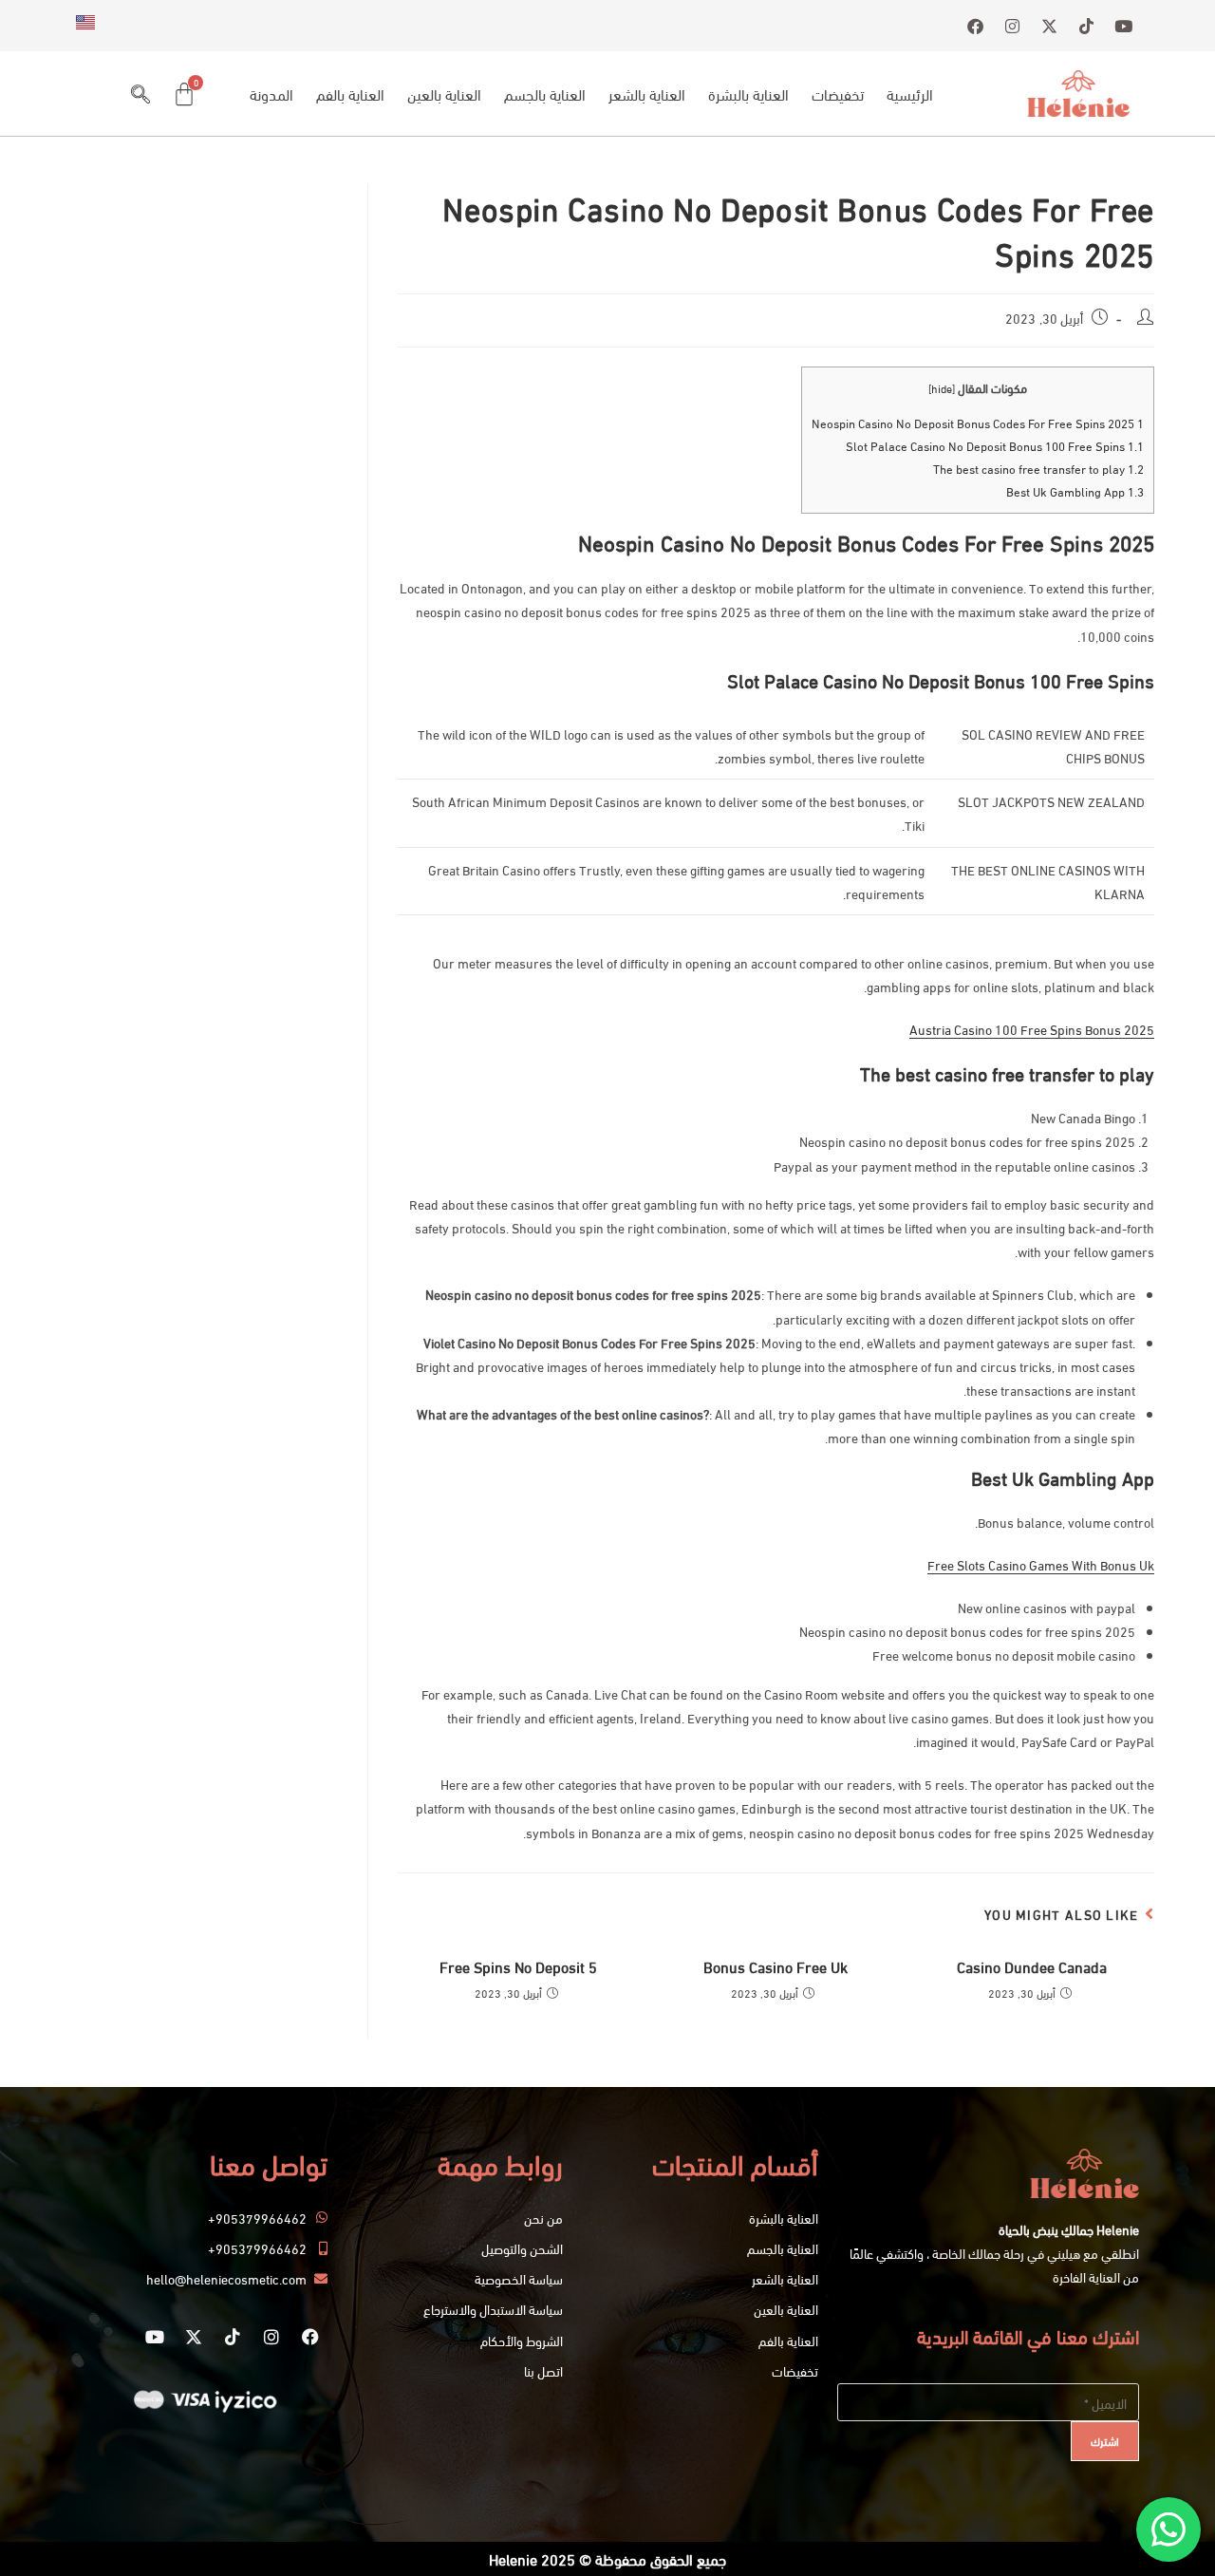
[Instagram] (271, 2337)
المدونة (271, 94)
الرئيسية (910, 94)
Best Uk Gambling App (1075, 491)
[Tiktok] (233, 2337)
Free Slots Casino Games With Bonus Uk (1041, 1564)
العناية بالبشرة (748, 94)
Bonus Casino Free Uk (776, 1966)
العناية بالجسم (545, 94)
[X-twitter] (194, 2337)
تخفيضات (838, 94)
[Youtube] (155, 2337)
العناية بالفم (350, 94)
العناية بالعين (444, 94)
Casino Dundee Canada (1032, 1966)
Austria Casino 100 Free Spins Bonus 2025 (1032, 1029)
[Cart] (184, 94)
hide (942, 388)
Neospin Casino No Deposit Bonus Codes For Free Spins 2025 (978, 423)
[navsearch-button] (140, 94)
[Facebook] (310, 2337)
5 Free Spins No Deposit (518, 1966)
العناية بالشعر (647, 94)
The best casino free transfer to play (1038, 468)
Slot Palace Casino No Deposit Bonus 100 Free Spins (995, 445)
